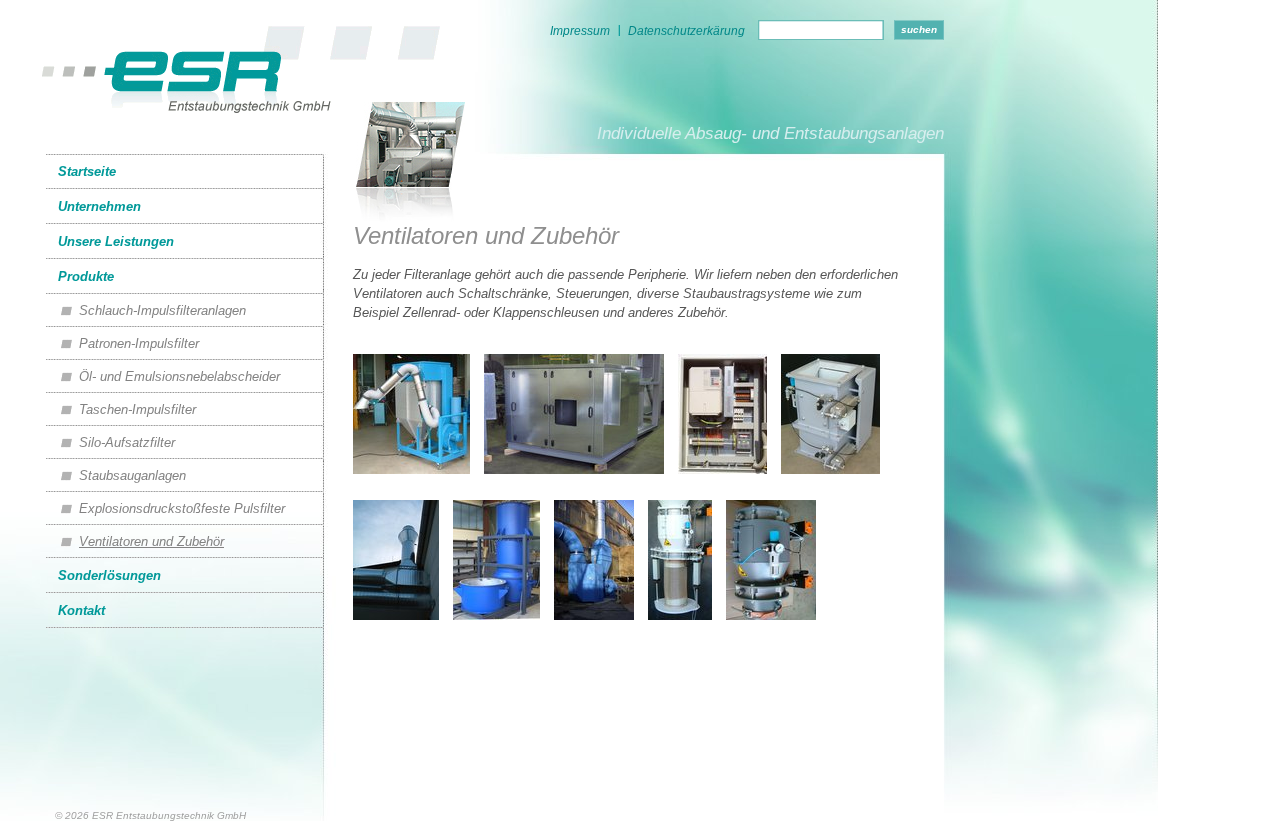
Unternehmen (99, 206)
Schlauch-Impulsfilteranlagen (162, 310)
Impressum (580, 31)
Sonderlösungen (109, 575)
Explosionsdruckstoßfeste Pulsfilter (182, 508)
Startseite (87, 171)
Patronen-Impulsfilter (139, 343)
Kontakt (81, 610)
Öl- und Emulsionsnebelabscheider (179, 376)
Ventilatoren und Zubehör (151, 541)
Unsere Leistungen (116, 241)
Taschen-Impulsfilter (137, 409)
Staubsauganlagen (132, 475)
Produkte (86, 276)
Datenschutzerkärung (686, 31)
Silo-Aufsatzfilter (127, 442)
